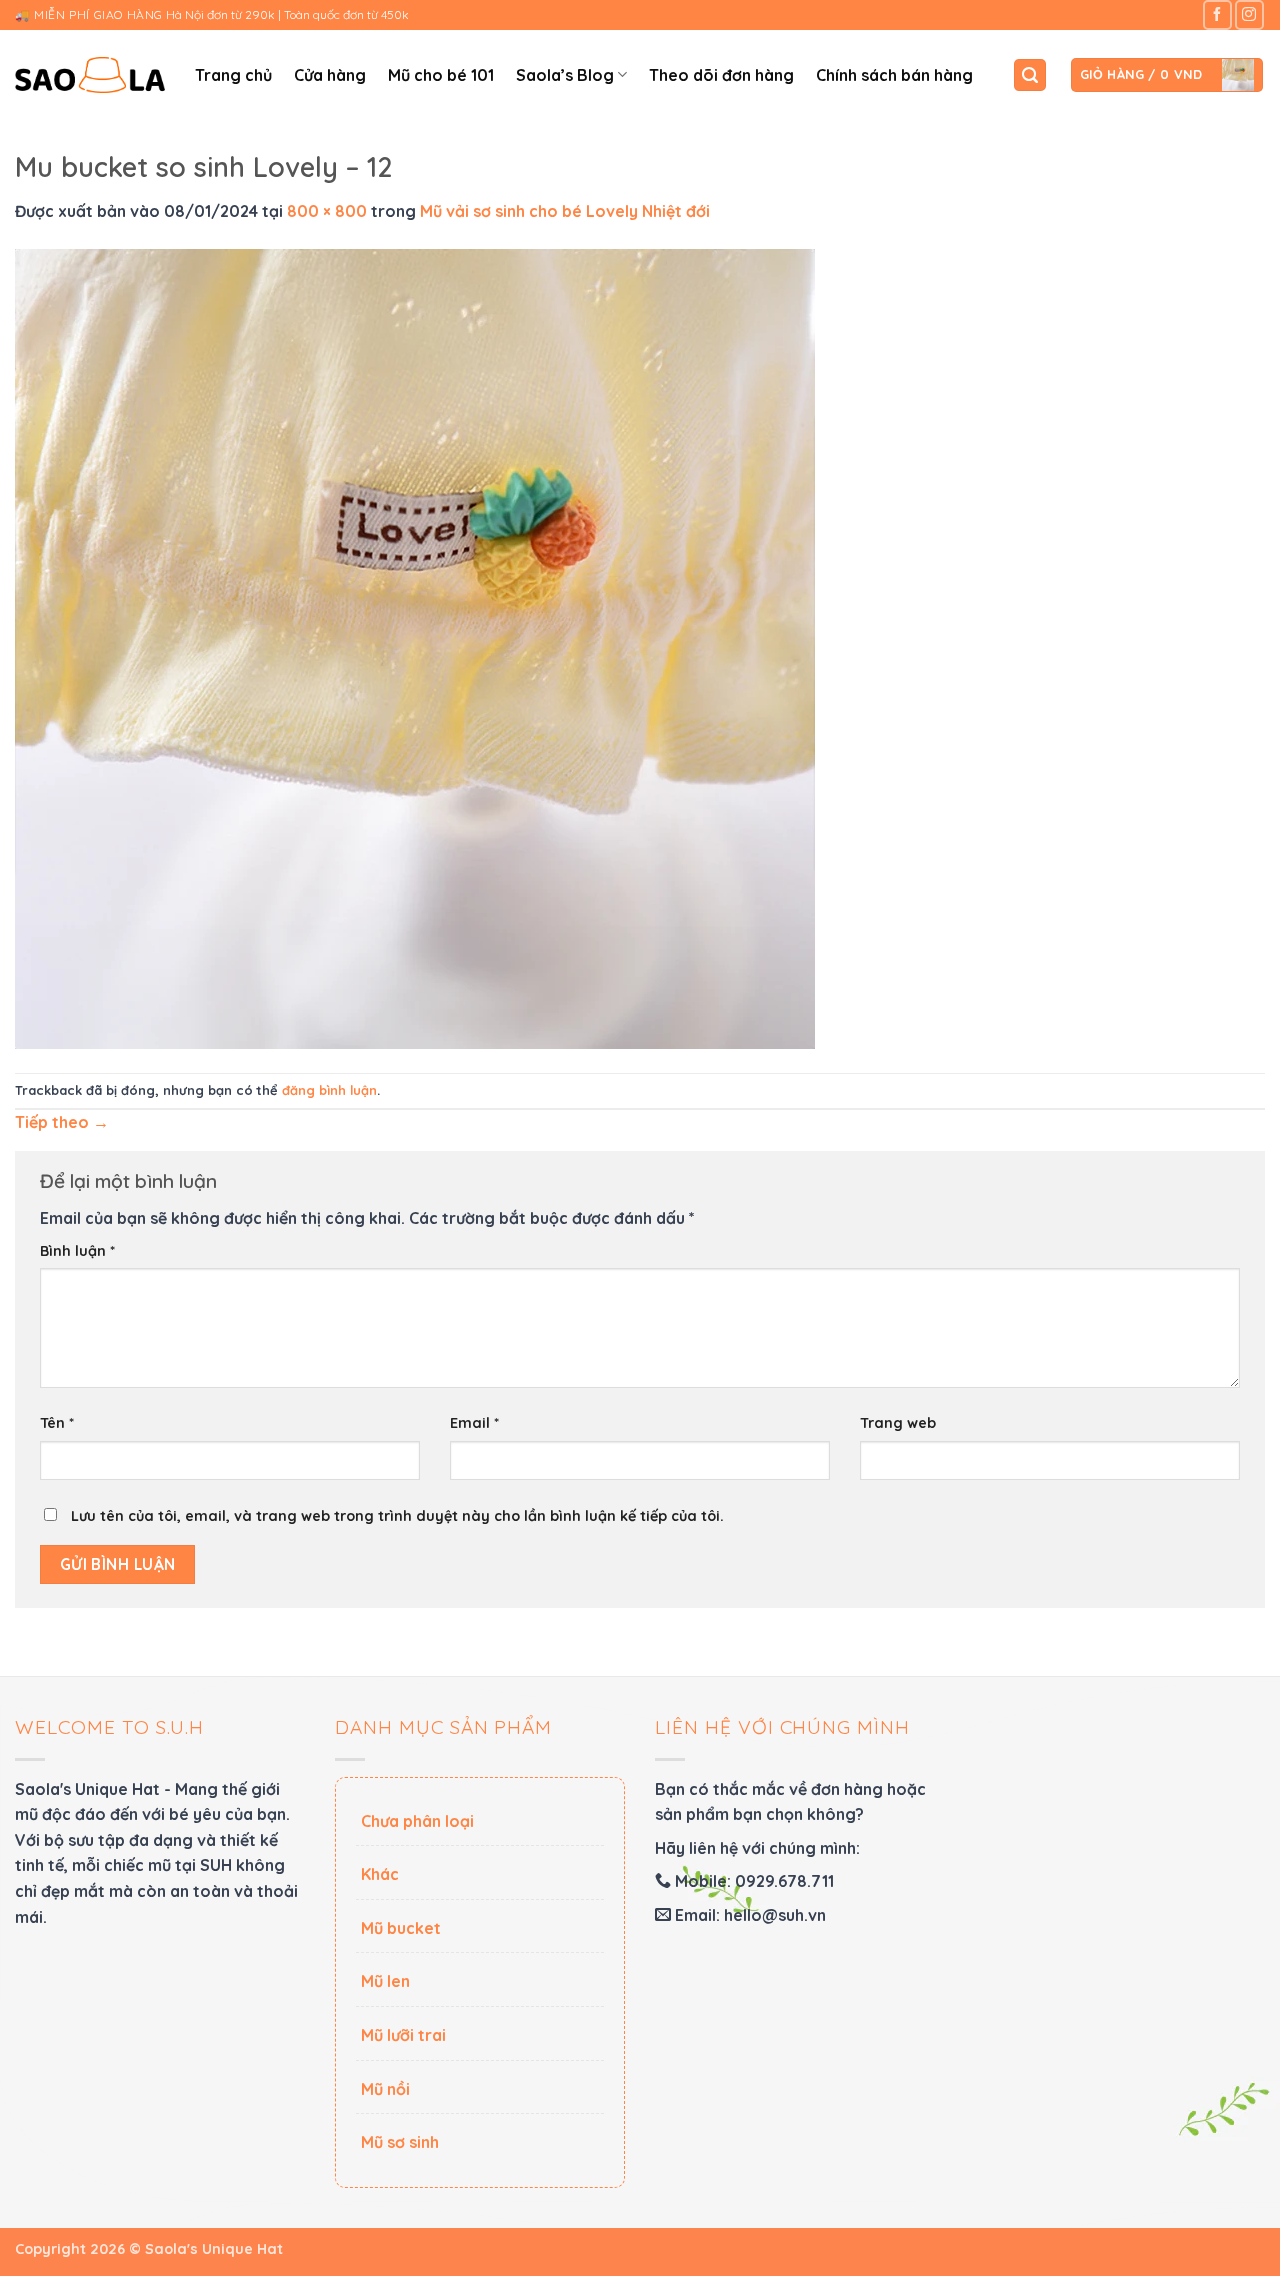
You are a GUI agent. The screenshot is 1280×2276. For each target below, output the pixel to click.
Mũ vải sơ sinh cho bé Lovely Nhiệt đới (565, 211)
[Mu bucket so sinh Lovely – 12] (415, 647)
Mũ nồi (385, 2089)
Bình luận (77, 1251)
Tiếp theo (62, 1122)
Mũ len (385, 1981)
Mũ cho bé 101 (441, 75)
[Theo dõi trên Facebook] (1217, 14)
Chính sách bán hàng (894, 75)
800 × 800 (327, 211)
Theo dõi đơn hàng (721, 75)
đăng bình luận (329, 1090)
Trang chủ (233, 75)
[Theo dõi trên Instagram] (1249, 14)
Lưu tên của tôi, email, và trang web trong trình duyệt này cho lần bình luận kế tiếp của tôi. (397, 1516)
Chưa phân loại (417, 1821)
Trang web (898, 1423)
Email (474, 1423)
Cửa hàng (330, 75)
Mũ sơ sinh (400, 2142)
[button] (1030, 75)
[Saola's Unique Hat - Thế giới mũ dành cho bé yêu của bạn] (90, 75)
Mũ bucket (401, 1928)
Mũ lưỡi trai (403, 2035)
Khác (380, 1874)
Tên (57, 1423)
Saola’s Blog (565, 75)
